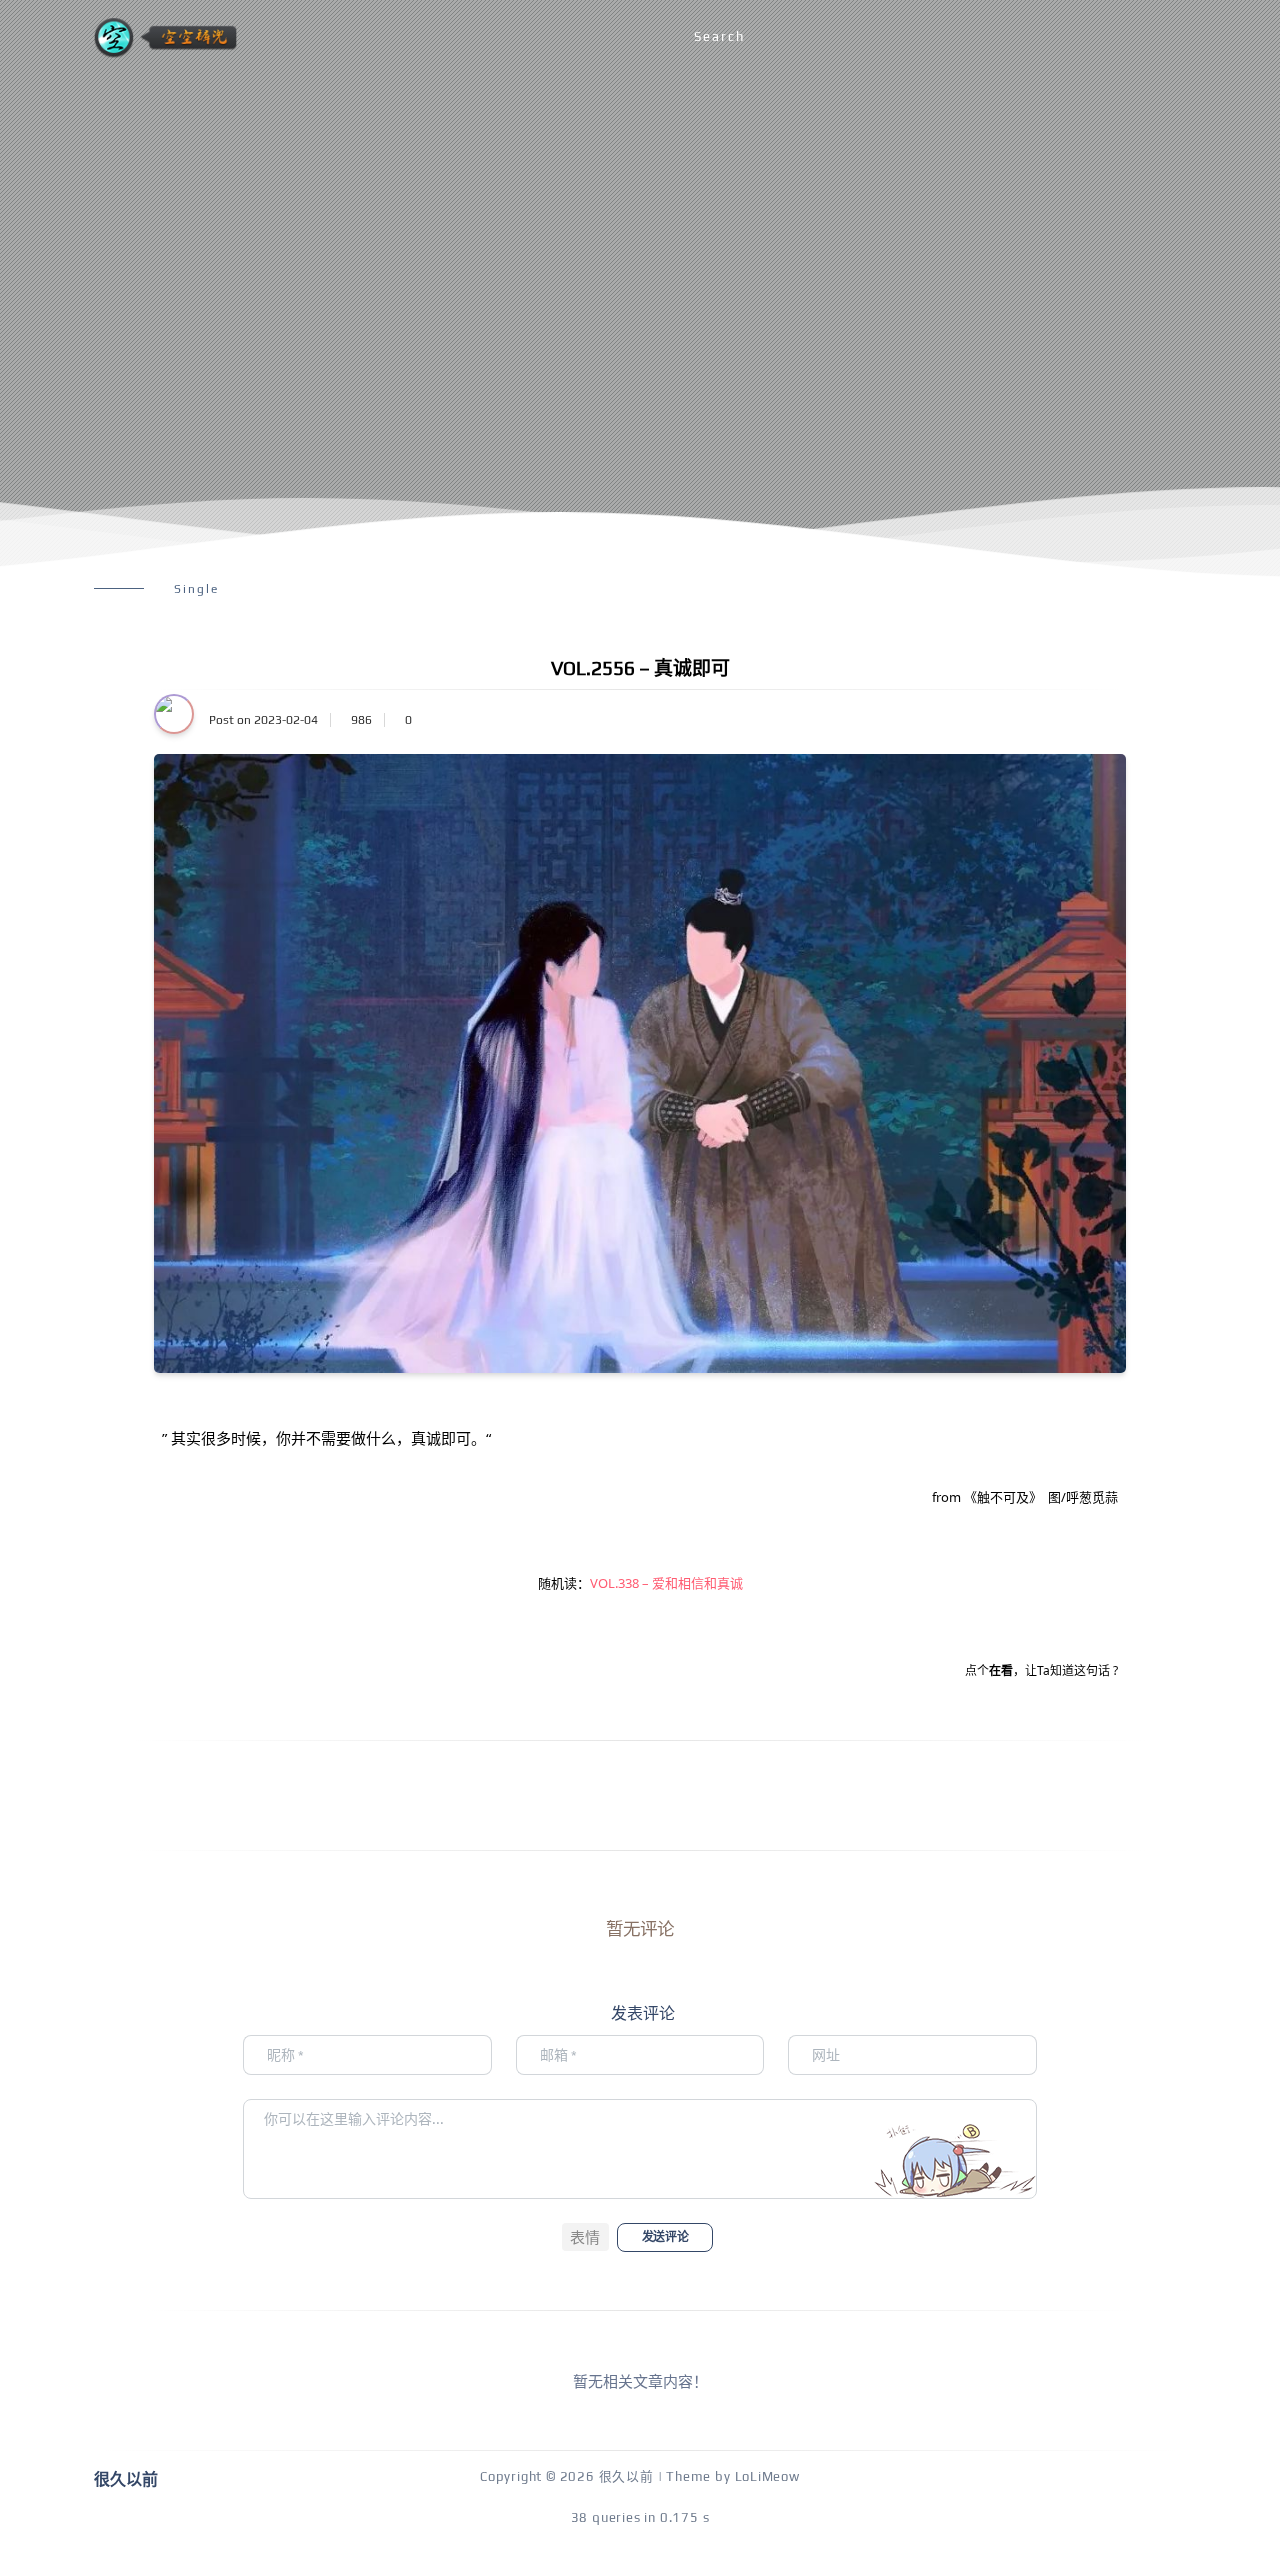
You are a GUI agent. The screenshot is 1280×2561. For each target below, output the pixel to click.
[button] (585, 2237)
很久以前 (626, 2476)
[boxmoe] (165, 37)
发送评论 (665, 2237)
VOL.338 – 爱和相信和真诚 (666, 1583)
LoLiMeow (767, 2476)
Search (719, 36)
